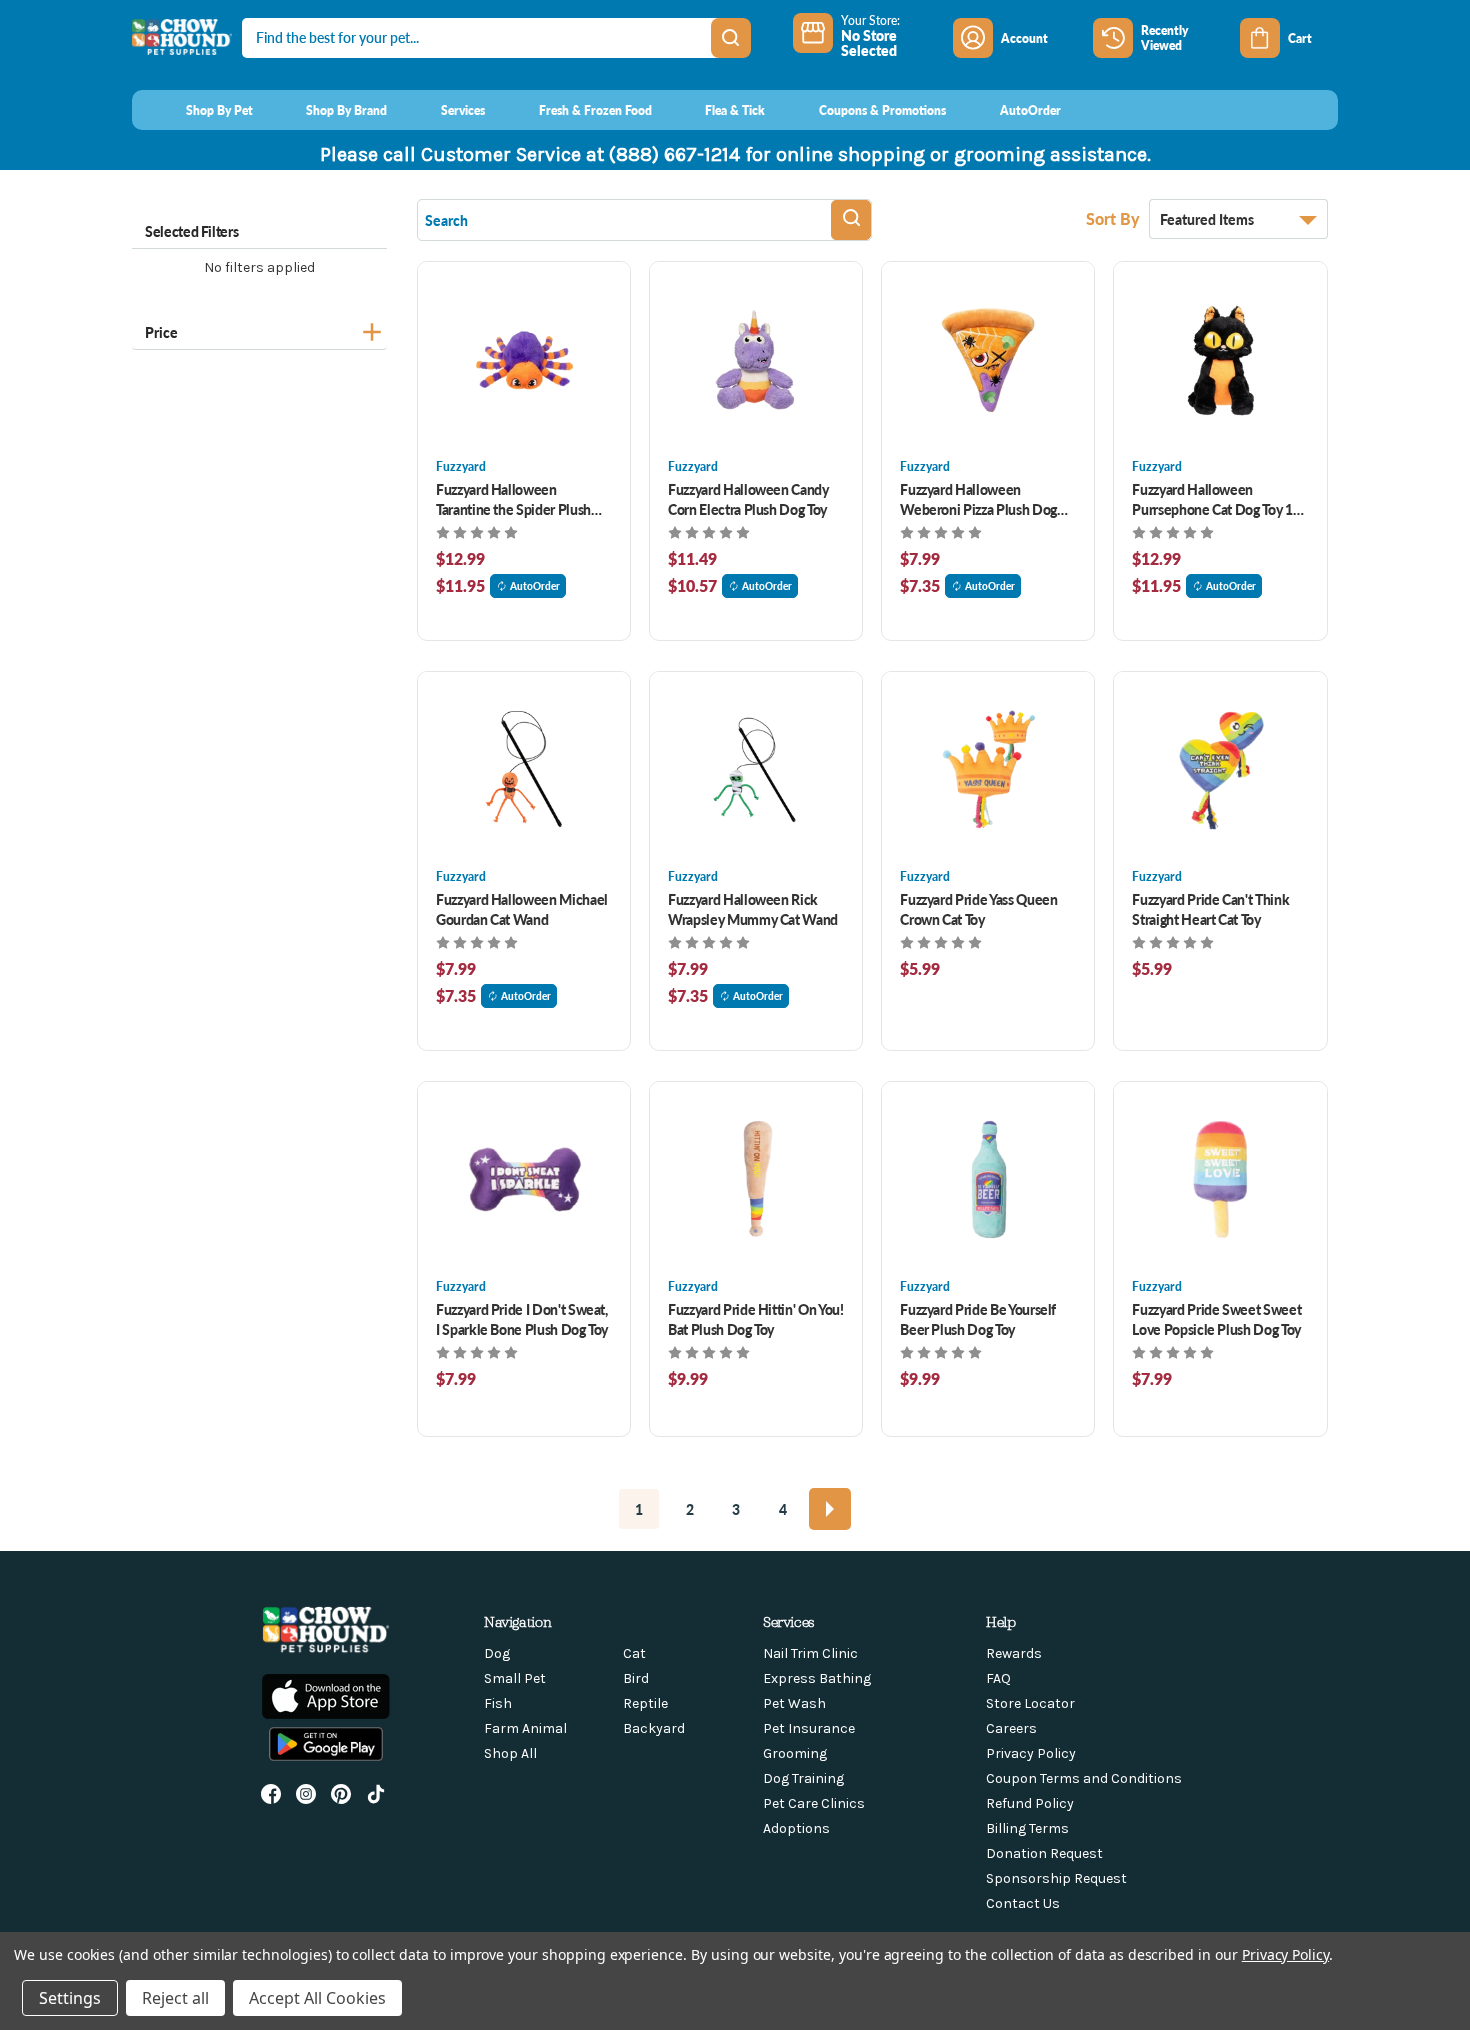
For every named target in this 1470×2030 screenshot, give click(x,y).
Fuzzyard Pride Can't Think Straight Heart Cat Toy (1210, 909)
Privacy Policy (1031, 1753)
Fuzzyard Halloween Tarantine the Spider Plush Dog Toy (513, 499)
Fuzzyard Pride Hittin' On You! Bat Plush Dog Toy (755, 1319)
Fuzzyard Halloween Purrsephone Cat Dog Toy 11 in (1216, 499)
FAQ (998, 1678)
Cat (634, 1653)
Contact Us (1023, 1903)
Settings (70, 1998)
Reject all (175, 1998)
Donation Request (1044, 1853)
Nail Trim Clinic (810, 1653)
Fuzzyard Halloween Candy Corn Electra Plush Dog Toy (748, 499)
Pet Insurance (809, 1728)
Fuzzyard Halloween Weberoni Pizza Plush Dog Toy (978, 499)
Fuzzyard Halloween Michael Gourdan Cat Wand (522, 909)
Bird (636, 1678)
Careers (1011, 1728)
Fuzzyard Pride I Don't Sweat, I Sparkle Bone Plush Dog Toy (522, 1319)
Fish (498, 1703)
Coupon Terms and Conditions (1084, 1778)
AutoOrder (535, 586)
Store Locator (1030, 1703)
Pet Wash (794, 1703)
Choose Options (524, 359)
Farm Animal (525, 1728)
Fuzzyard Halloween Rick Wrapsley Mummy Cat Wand (753, 909)
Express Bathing (817, 1678)
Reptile (645, 1703)
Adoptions (796, 1828)
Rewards (1014, 1653)
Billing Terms (1027, 1828)
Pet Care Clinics (814, 1803)
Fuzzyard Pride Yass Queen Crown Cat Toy (978, 909)
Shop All (510, 1753)
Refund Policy (1030, 1803)
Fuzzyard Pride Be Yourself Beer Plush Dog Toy (978, 1319)
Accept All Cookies (317, 1998)
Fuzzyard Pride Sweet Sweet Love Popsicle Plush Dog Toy (1216, 1319)
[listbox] (1238, 219)
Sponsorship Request (1056, 1878)
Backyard (654, 1728)
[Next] (830, 1509)
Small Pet (515, 1678)
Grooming (795, 1753)
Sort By (1115, 218)
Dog (497, 1653)
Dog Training (803, 1778)
